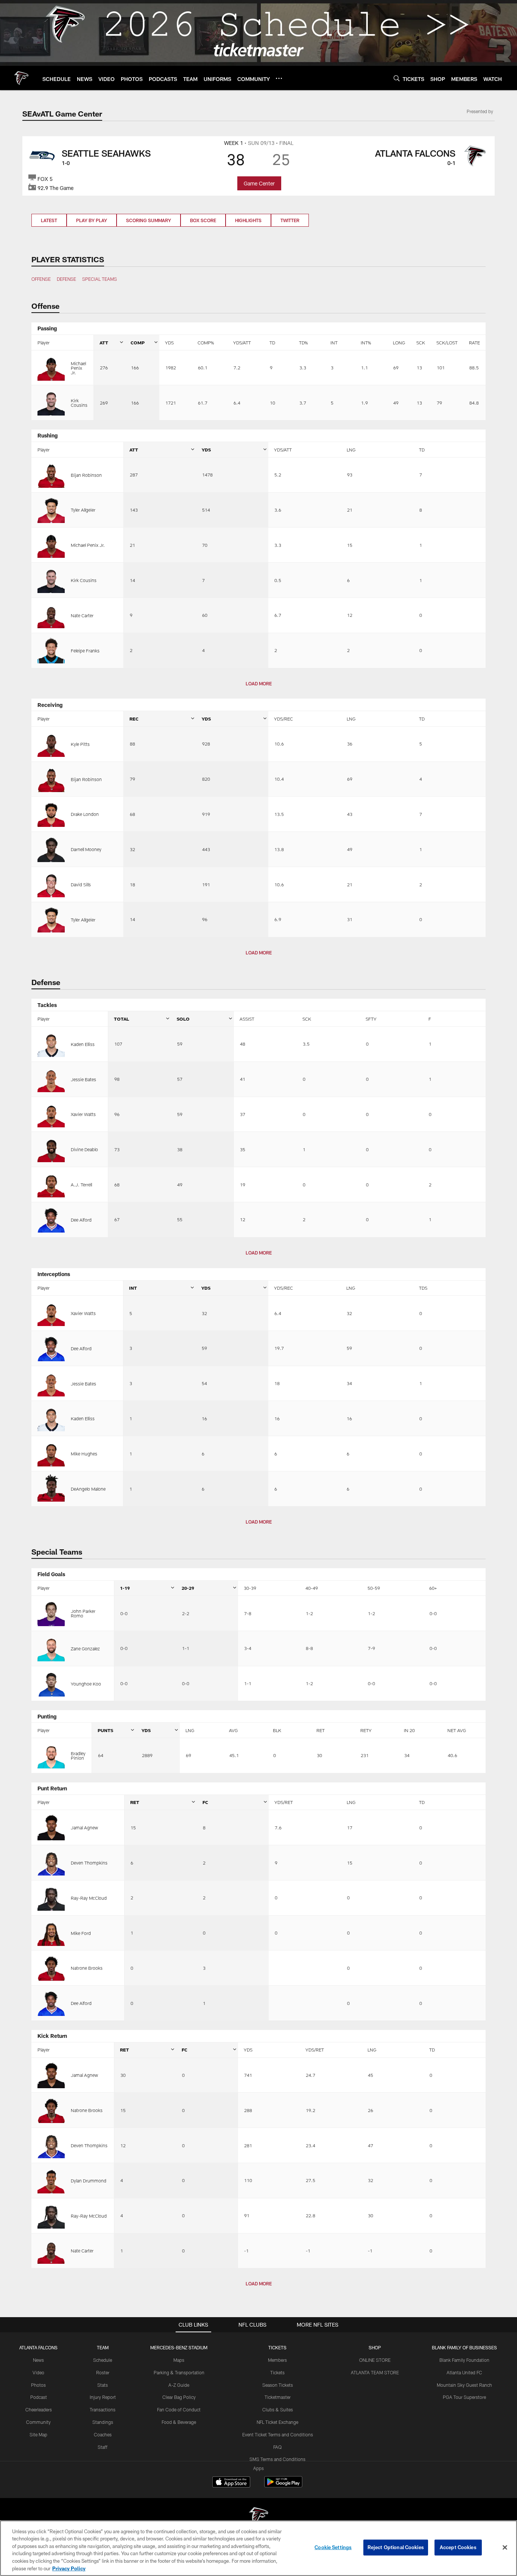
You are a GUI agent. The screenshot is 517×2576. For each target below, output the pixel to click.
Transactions (103, 2409)
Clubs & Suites (278, 2409)
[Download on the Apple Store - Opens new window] (231, 2483)
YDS (169, 342)
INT (334, 342)
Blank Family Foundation (464, 2360)
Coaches (103, 2434)
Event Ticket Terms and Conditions (278, 2434)
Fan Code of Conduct (179, 2409)
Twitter (290, 220)
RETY (366, 1730)
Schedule (103, 2360)
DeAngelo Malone (88, 1489)
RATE (474, 342)
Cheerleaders (39, 2409)
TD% (303, 342)
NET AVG (457, 1730)
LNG (351, 450)
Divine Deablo (84, 1149)
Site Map (38, 2434)
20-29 (188, 1588)
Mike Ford (81, 1933)
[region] (258, 2548)
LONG (399, 342)
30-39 (250, 1588)
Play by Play (92, 220)
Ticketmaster (278, 2397)
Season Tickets (278, 2385)
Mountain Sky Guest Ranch (464, 2385)
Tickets (277, 2372)
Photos (38, 2385)
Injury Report (103, 2397)
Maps (179, 2360)
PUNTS (105, 1730)
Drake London (85, 814)
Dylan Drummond (89, 2181)
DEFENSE (66, 279)
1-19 (125, 1588)
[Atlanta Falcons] (258, 2517)
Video (38, 2372)
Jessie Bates (83, 1079)
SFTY (371, 1019)
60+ (433, 1588)
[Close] (505, 2548)
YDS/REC (283, 719)
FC (205, 1802)
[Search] (397, 78)
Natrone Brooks (87, 1968)
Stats (103, 2385)
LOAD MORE (259, 683)
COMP (138, 342)
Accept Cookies (458, 2547)
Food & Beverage (179, 2422)
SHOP (375, 2347)
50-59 (374, 1588)
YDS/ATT (242, 342)
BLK (277, 1730)
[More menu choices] (279, 78)
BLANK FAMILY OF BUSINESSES (464, 2347)
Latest (49, 220)
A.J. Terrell (81, 1184)
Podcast (39, 2397)
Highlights (248, 220)
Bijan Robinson (86, 475)
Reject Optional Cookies (396, 2547)
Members (277, 2360)
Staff (103, 2447)
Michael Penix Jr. (78, 368)
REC (134, 719)
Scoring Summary (149, 220)
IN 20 (409, 1730)
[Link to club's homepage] (21, 78)
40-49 (312, 1588)
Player (44, 342)
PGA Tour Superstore (464, 2397)
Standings (103, 2422)
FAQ (277, 2447)
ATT (104, 342)
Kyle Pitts (80, 744)
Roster (103, 2372)
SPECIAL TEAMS (100, 279)
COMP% (206, 342)
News (38, 2360)
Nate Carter (82, 615)
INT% (366, 342)
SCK (421, 342)
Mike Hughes (84, 1454)
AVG (233, 1730)
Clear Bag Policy (179, 2397)
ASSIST (247, 1019)
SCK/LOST (447, 342)
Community (38, 2422)
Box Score (203, 220)
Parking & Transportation (179, 2372)
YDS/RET (284, 1802)
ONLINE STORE (375, 2360)
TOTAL (121, 1019)
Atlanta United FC (464, 2372)
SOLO (183, 1019)
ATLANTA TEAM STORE (375, 2372)
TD (272, 342)
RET (321, 1730)
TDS (423, 1288)
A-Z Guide (179, 2385)
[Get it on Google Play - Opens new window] (283, 2486)
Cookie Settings (333, 2547)
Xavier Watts (83, 1114)
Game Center (259, 183)
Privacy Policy (69, 2568)
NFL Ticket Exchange (277, 2422)
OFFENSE (41, 279)
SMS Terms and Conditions (277, 2459)
